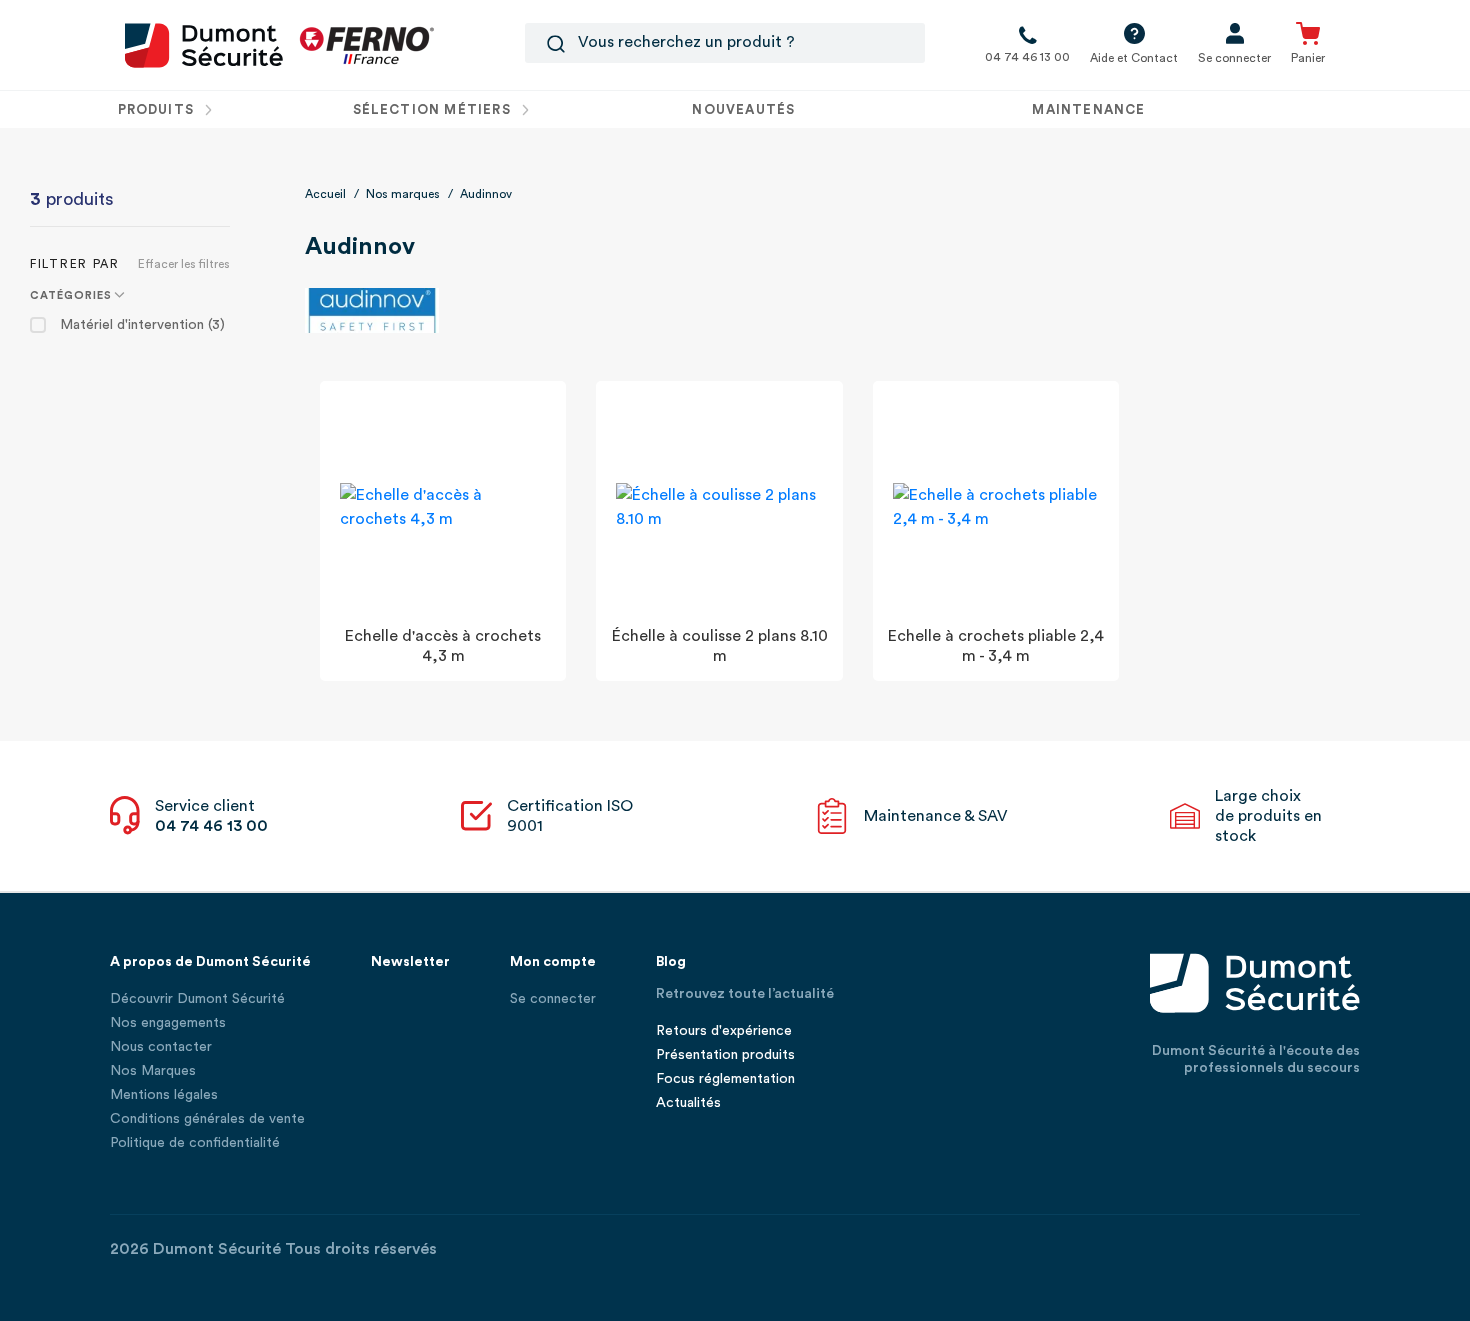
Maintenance (1088, 109)
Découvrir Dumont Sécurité (197, 999)
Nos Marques (153, 1071)
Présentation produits (725, 1055)
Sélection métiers (434, 109)
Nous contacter (161, 1047)
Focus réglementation (725, 1079)
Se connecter (553, 999)
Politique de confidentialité (195, 1143)
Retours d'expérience (724, 1031)
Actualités (688, 1103)
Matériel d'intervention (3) (142, 325)
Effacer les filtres (184, 264)
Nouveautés (743, 109)
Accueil (325, 194)
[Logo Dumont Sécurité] (204, 44)
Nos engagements (168, 1023)
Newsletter (410, 962)
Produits (158, 109)
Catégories (71, 295)
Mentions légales (164, 1095)
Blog (671, 962)
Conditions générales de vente (207, 1119)
